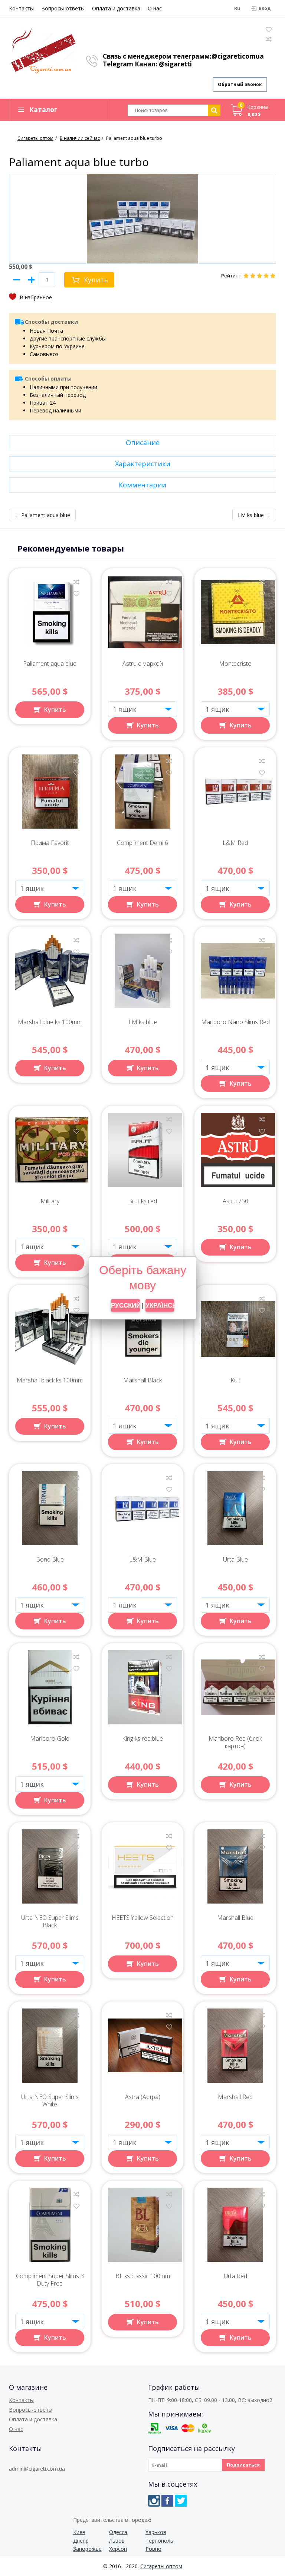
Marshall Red (235, 2097)
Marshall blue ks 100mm (50, 1022)
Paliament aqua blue (50, 664)
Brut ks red (142, 1201)
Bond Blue (50, 1560)
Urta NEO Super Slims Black (50, 1922)
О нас (155, 8)
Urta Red (235, 2276)
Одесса (118, 2532)
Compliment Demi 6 (142, 843)
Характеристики (143, 464)
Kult (235, 1380)
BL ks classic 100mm (143, 2276)
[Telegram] (181, 2501)
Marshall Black (142, 1380)
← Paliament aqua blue (42, 515)
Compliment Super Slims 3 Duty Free (50, 2280)
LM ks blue (143, 1022)
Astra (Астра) (143, 2097)
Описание (143, 443)
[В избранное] (30, 297)
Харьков (156, 2532)
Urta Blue (235, 1560)
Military (50, 1201)
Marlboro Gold (50, 1739)
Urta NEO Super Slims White (50, 2101)
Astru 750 (235, 1201)
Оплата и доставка (116, 8)
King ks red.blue (142, 1739)
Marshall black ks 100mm (50, 1380)
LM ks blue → (254, 515)
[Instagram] (154, 2501)
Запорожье (87, 2549)
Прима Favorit (50, 843)
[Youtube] (194, 2501)
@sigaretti (175, 64)
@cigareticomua (238, 56)
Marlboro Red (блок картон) (235, 1742)
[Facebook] (167, 2501)
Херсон (118, 2549)
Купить (96, 280)
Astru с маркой (143, 664)
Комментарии (142, 485)
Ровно (153, 2549)
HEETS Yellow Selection (143, 1918)
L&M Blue (142, 1560)
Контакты (21, 8)
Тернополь (159, 2541)
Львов (117, 2541)
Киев (79, 2532)
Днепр (81, 2541)
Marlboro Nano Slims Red (235, 1022)
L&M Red (235, 843)
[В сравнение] (76, 582)
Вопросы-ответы (63, 8)
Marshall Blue (235, 1918)
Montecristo (235, 664)
